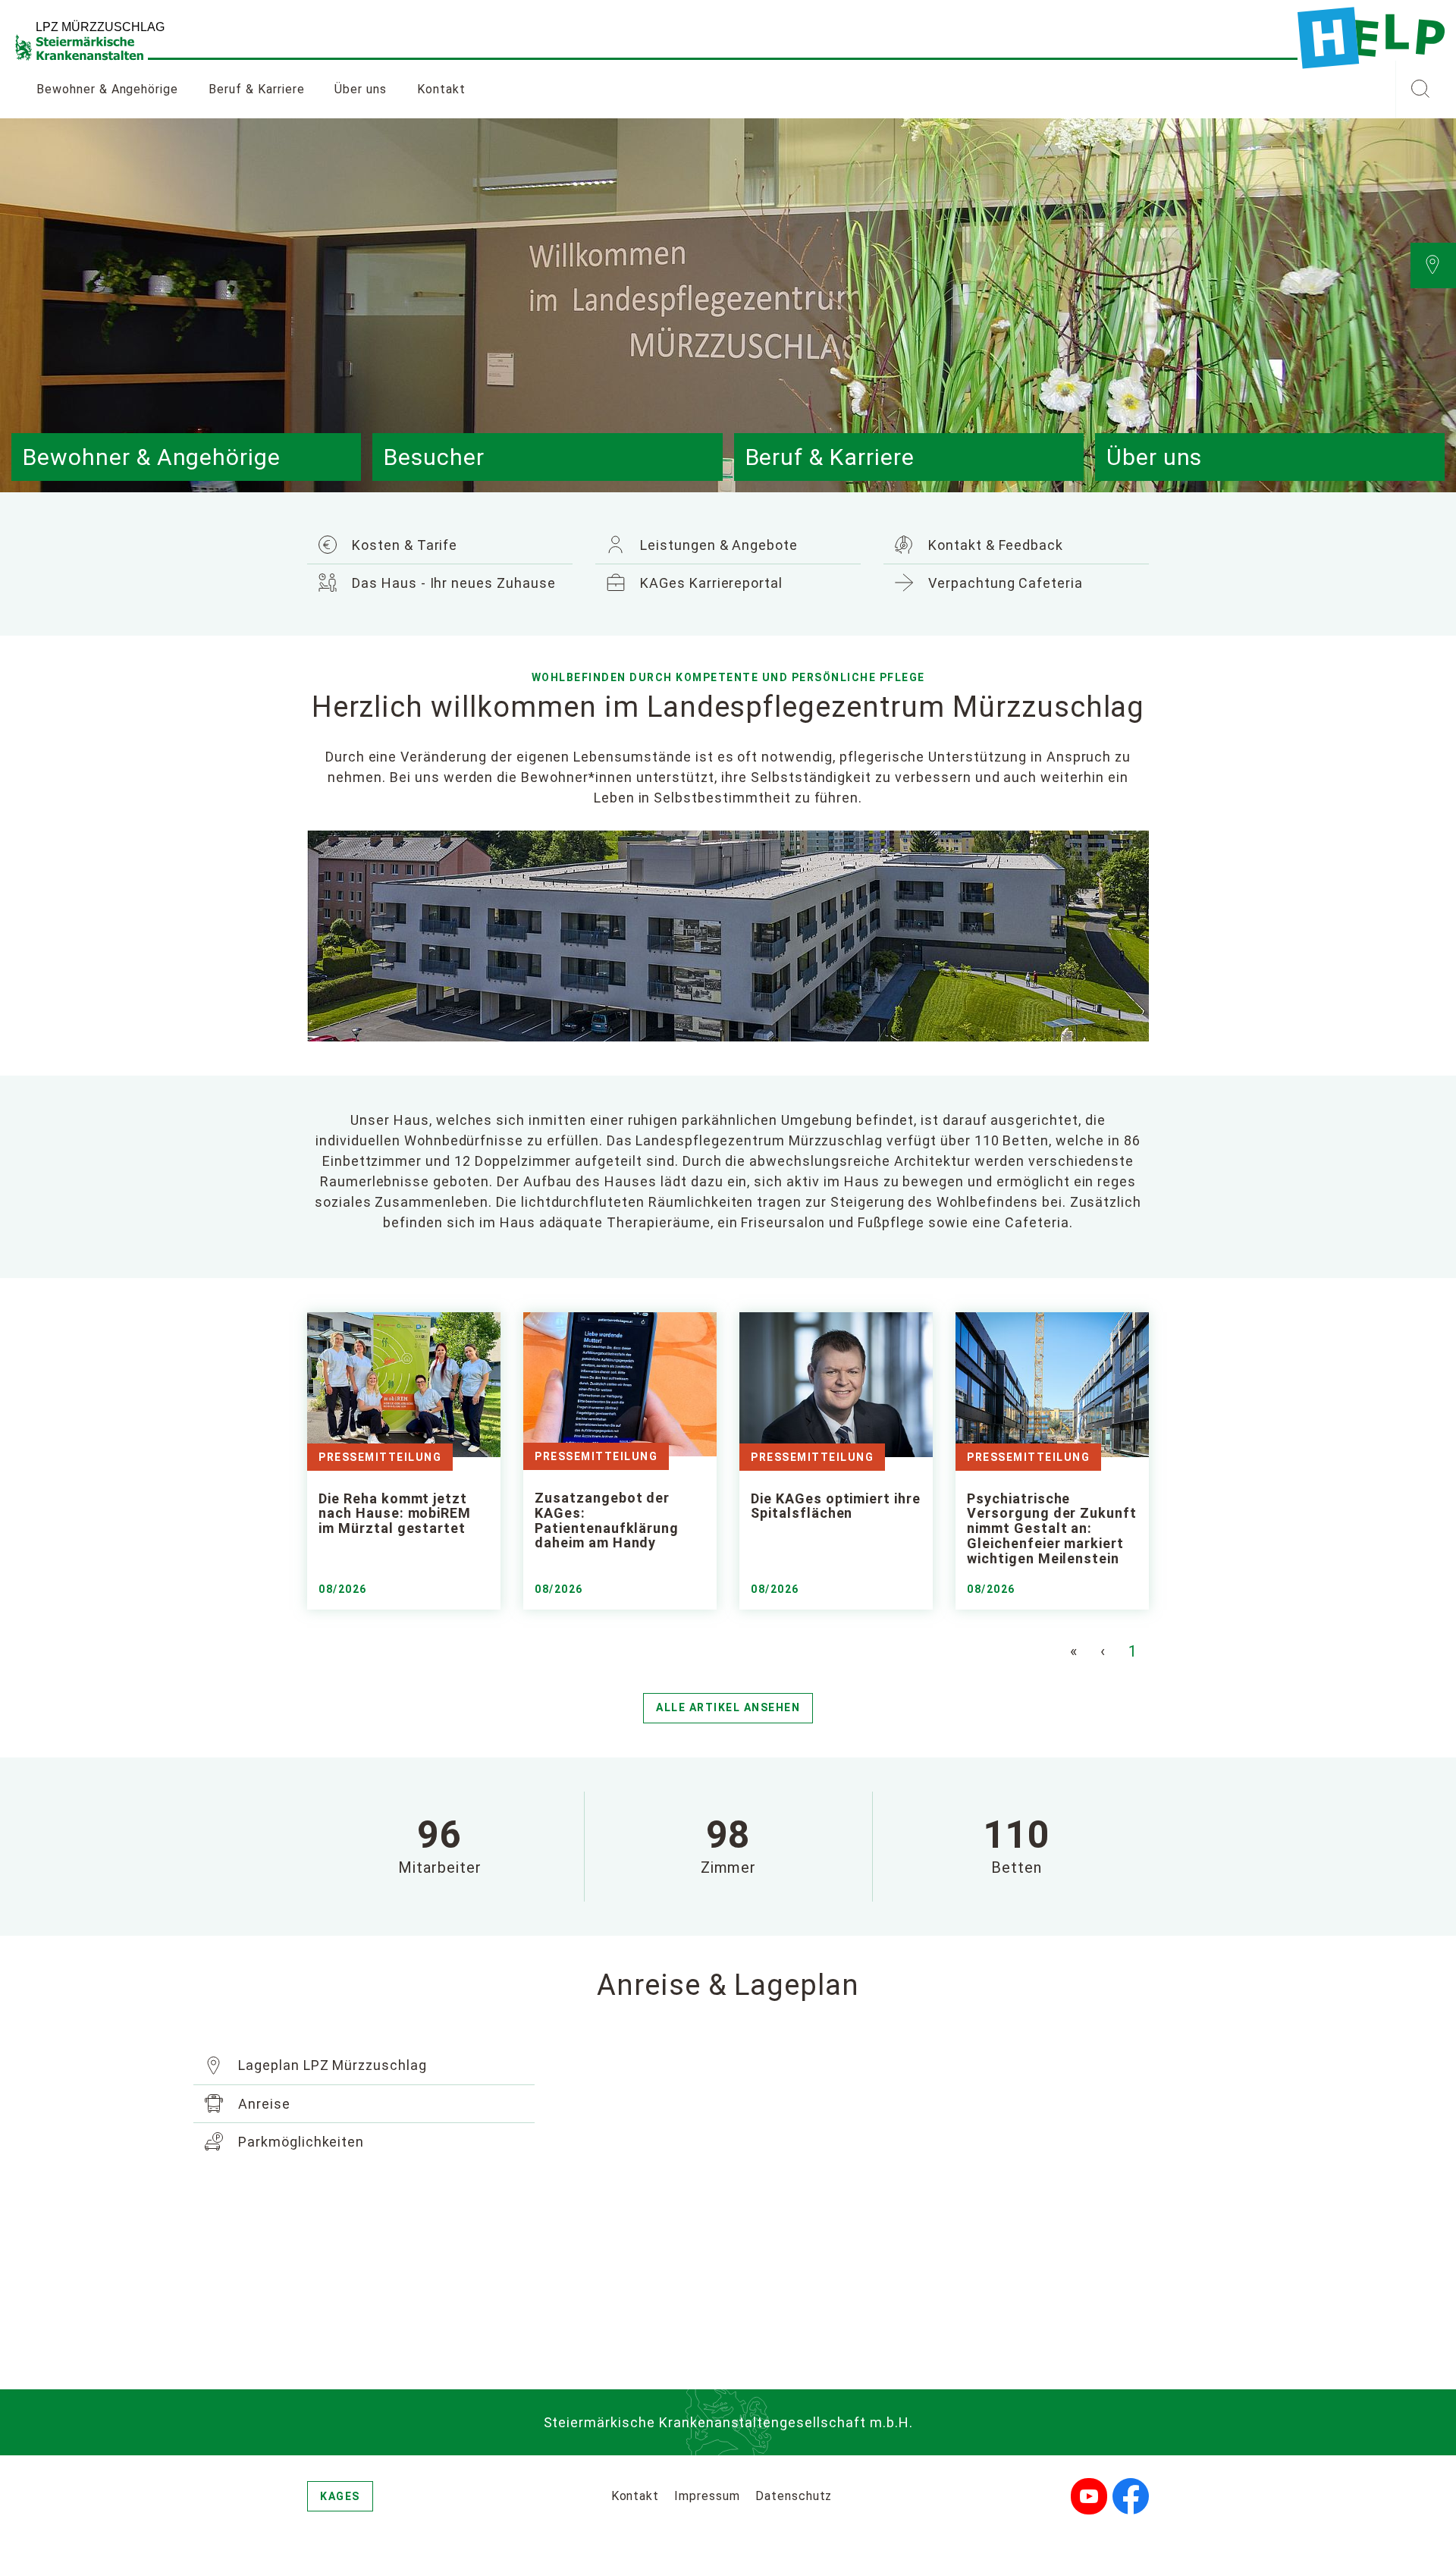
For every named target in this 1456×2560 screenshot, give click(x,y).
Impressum (707, 2496)
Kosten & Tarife (403, 545)
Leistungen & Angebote (717, 545)
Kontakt (441, 89)
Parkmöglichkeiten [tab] (299, 2142)
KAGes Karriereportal (709, 583)
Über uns (361, 89)
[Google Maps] (861, 2198)
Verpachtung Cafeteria (1004, 583)
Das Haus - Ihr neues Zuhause (452, 583)
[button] (1420, 90)
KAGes (340, 2496)
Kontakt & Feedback (994, 545)
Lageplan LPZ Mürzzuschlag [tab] (331, 2065)
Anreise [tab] (262, 2104)
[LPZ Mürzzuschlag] (1371, 38)
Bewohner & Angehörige (107, 89)
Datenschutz (794, 2496)
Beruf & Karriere (256, 89)
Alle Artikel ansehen (728, 1707)
